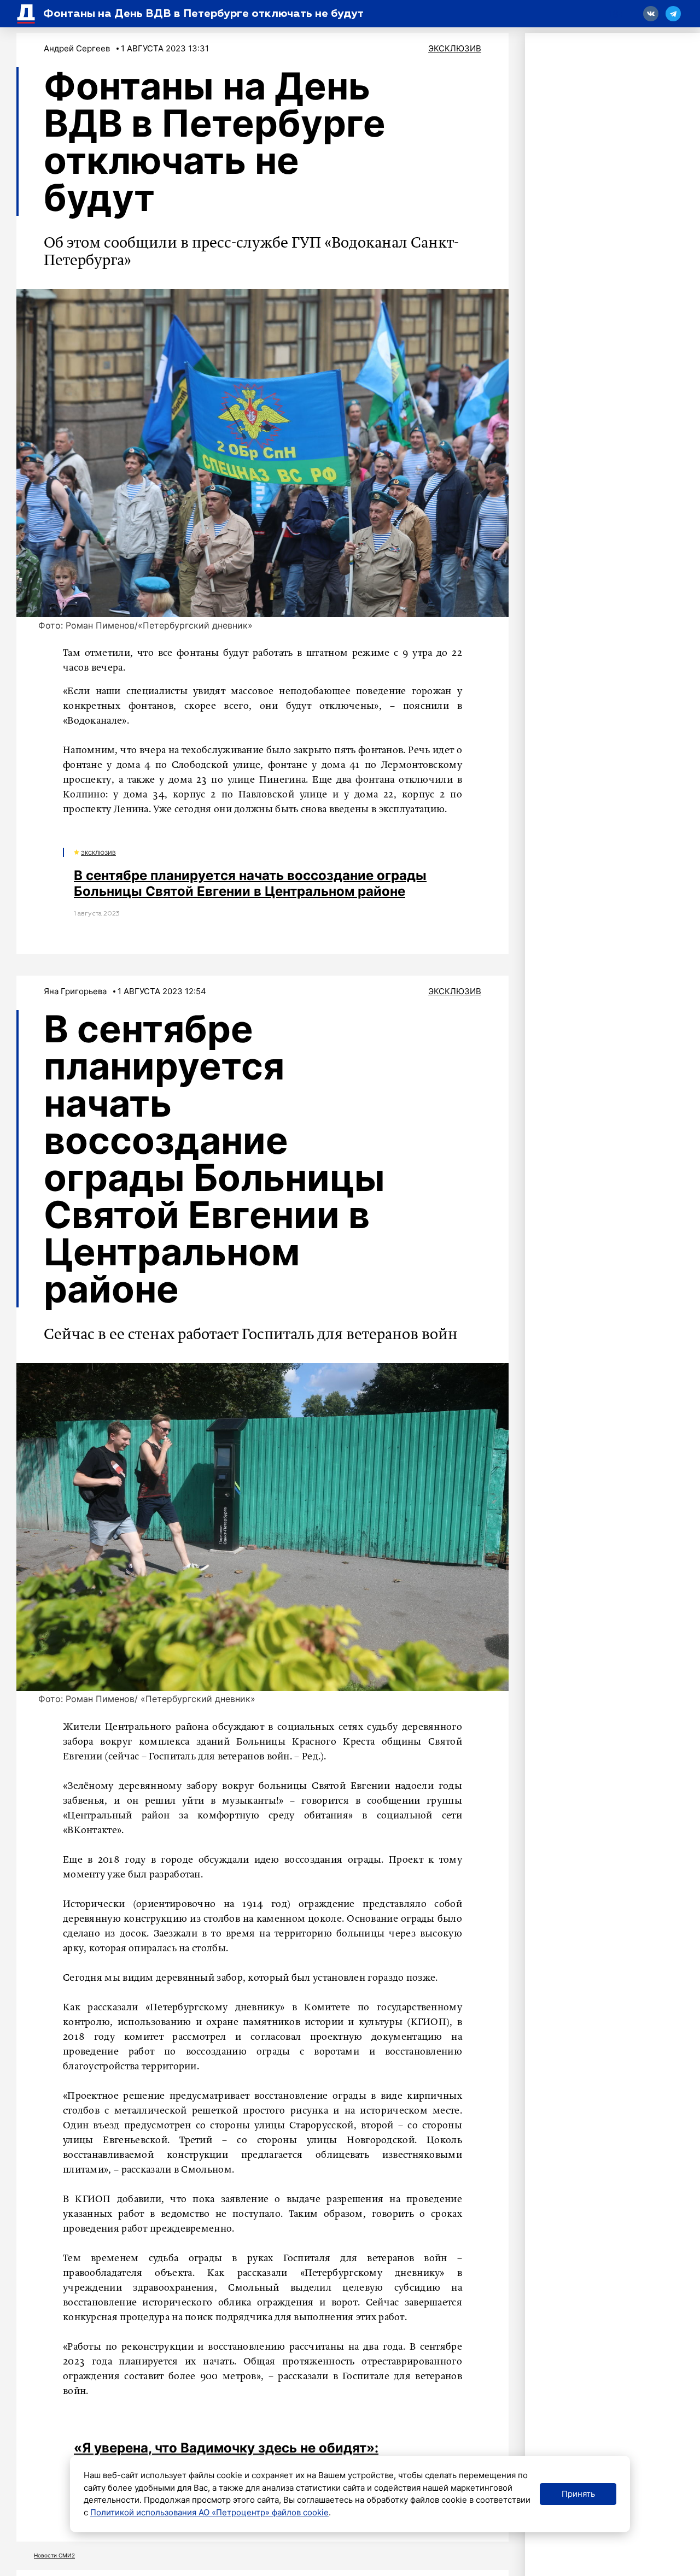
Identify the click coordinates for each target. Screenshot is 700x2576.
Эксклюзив (455, 48)
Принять (578, 2494)
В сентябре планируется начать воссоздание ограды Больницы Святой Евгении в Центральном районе (250, 883)
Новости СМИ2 (54, 2555)
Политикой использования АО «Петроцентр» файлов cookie (209, 2512)
